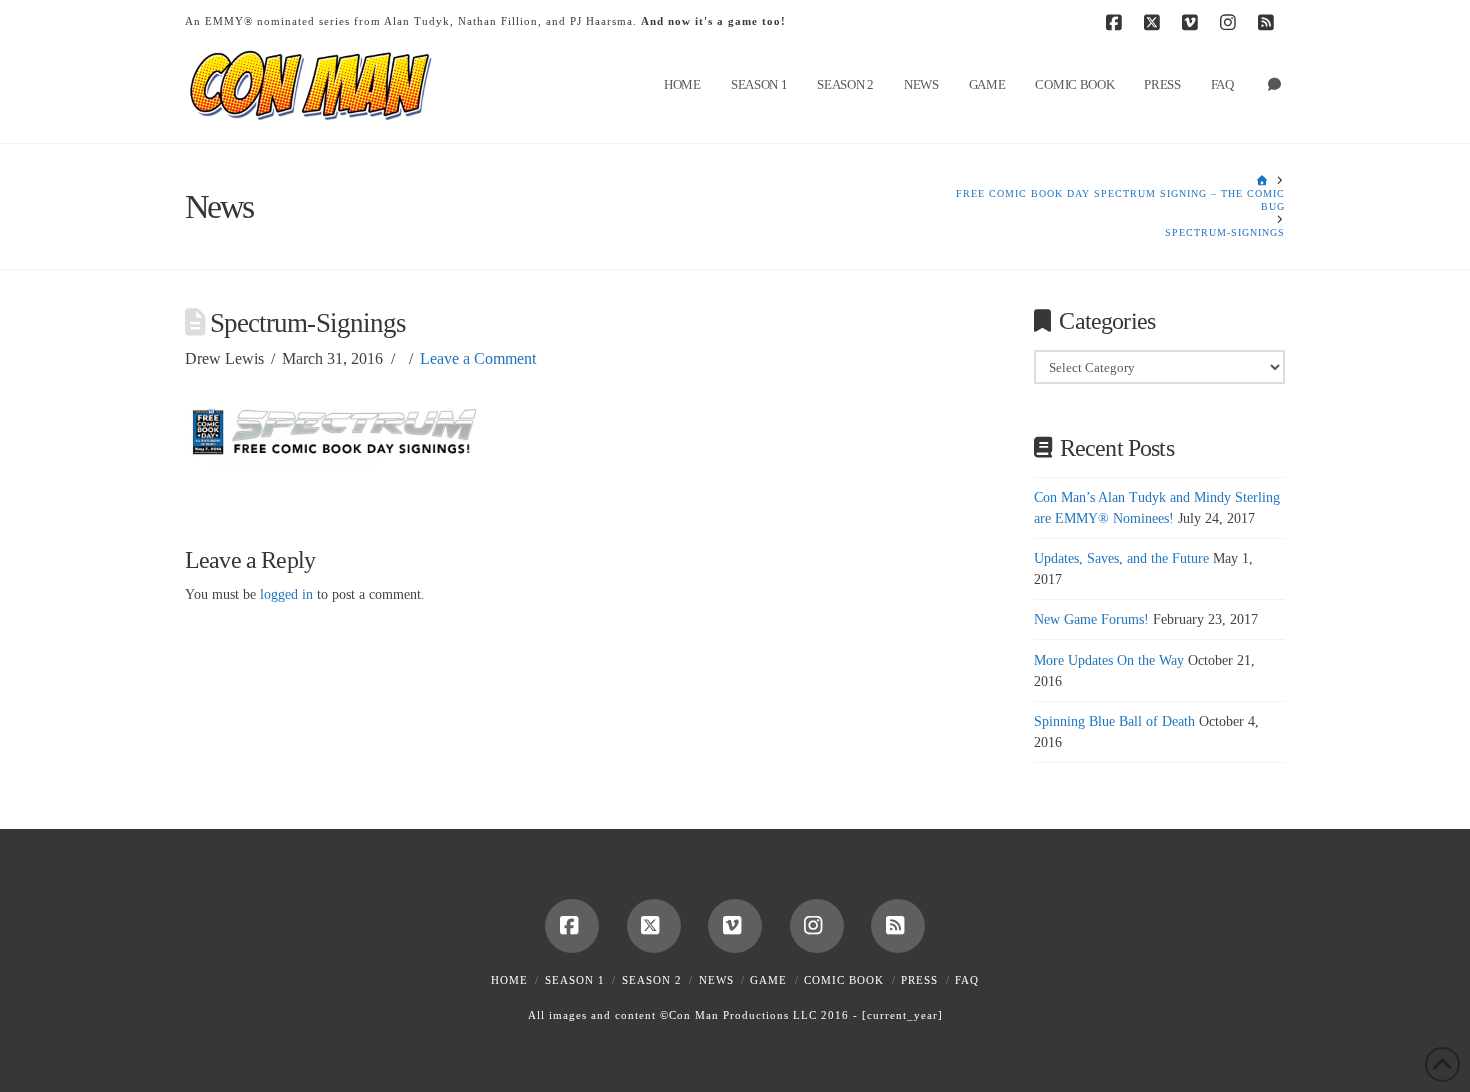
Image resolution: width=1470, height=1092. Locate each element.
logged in (286, 594)
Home (509, 980)
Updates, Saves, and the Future (1121, 558)
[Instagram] (1231, 22)
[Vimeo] (1193, 22)
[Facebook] (1117, 22)
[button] (1451, 19)
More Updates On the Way (1109, 660)
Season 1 (575, 980)
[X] (1155, 22)
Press (919, 980)
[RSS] (1269, 22)
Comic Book (844, 980)
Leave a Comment (478, 358)
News (716, 980)
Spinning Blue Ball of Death (1114, 721)
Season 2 (652, 980)
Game (768, 980)
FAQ (967, 980)
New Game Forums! (1091, 619)
